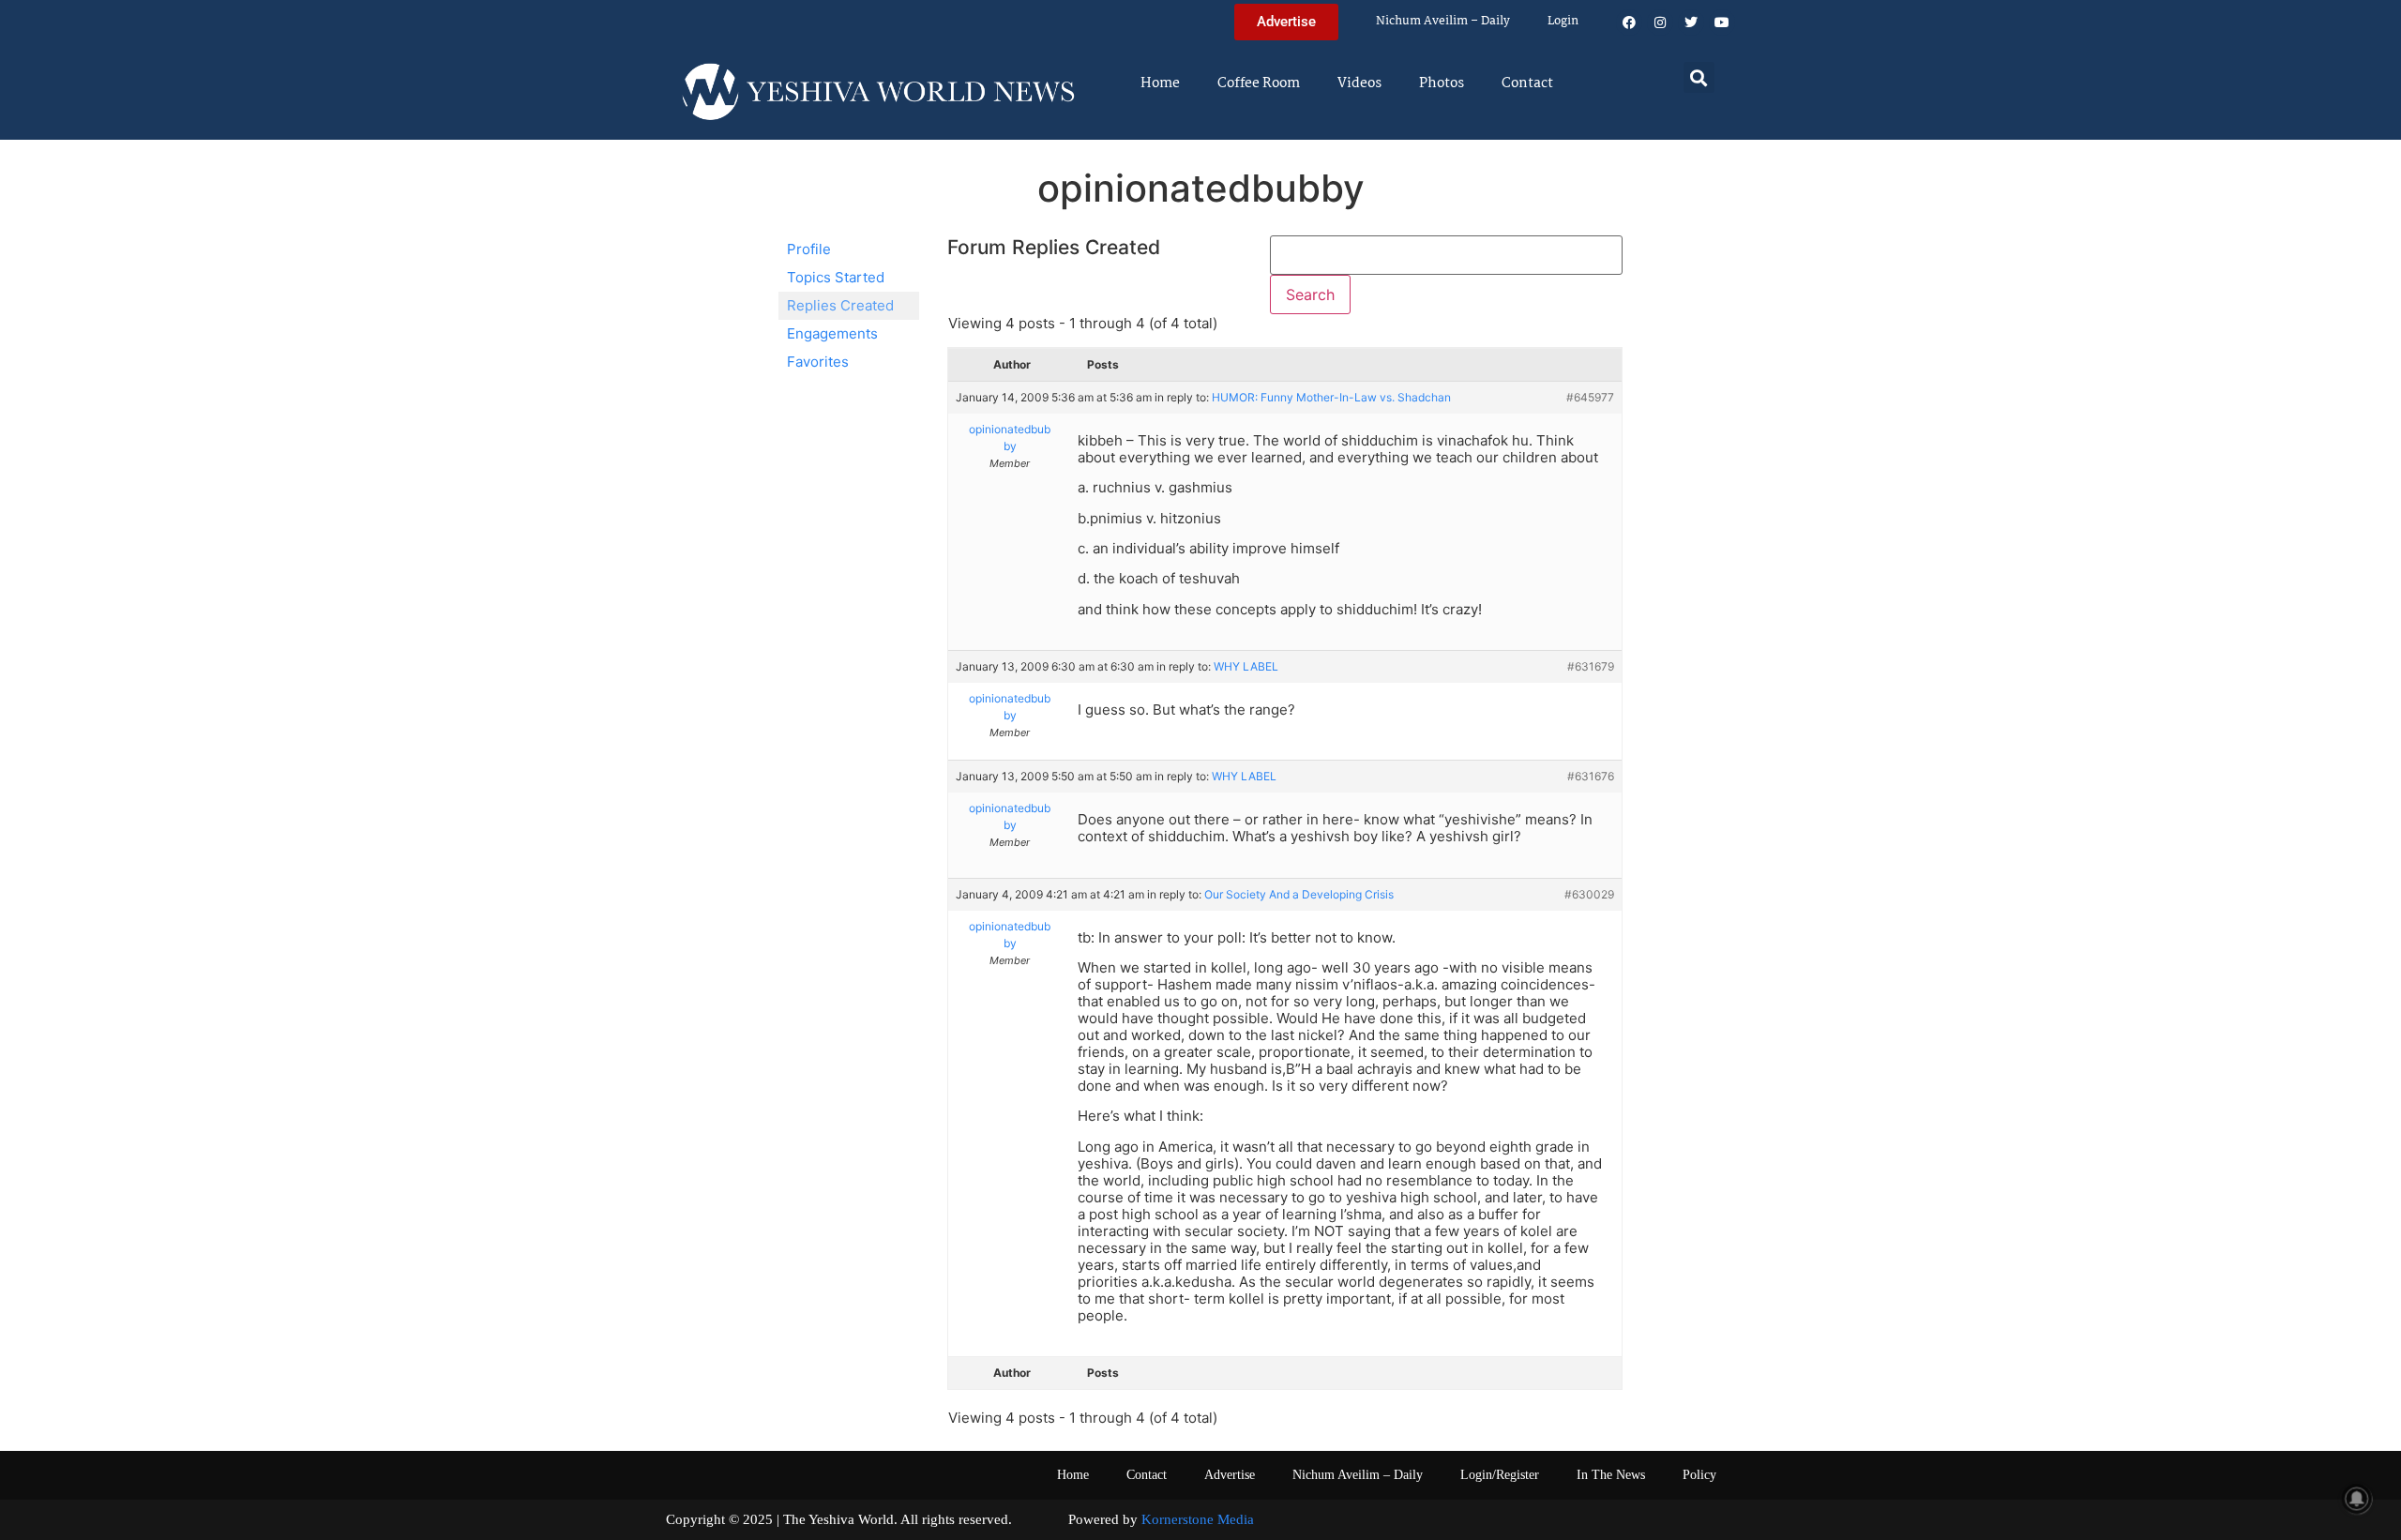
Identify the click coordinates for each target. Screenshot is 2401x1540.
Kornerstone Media (1198, 1519)
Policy (1699, 1475)
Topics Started (836, 277)
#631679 (1591, 666)
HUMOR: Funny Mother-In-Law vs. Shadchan (1331, 397)
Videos (1359, 83)
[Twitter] (1691, 23)
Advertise (1230, 1475)
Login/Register (1500, 1475)
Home (1160, 83)
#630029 (1589, 894)
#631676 (1591, 776)
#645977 (1590, 397)
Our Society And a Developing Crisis (1299, 894)
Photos (1442, 83)
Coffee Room (1259, 83)
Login (1563, 21)
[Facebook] (1629, 23)
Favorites (818, 362)
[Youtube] (1722, 23)
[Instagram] (1660, 23)
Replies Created (840, 305)
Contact (1527, 83)
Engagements (832, 333)
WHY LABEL (1246, 666)
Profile (809, 249)
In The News (1611, 1475)
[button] (1699, 77)
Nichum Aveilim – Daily (1443, 21)
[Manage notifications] (2357, 1499)
